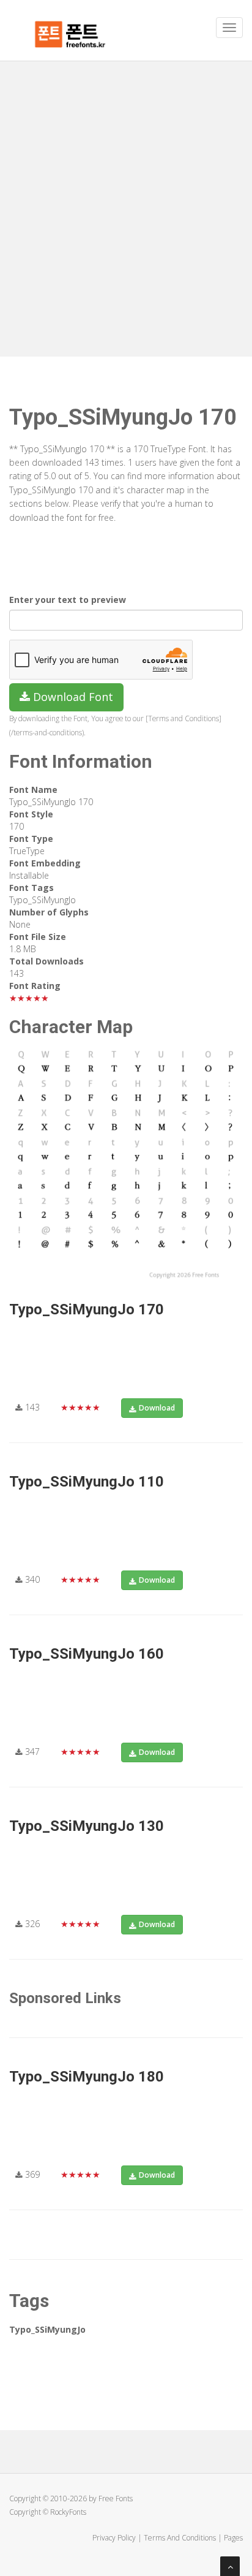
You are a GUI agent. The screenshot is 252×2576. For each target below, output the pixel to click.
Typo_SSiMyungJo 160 (87, 1654)
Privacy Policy (114, 2538)
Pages (233, 2538)
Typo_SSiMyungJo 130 (87, 1826)
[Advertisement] (126, 194)
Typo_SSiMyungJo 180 (87, 2077)
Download (157, 1408)
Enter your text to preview (68, 600)
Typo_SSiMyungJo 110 (87, 1482)
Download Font (72, 697)
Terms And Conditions (180, 2538)
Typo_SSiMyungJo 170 (87, 1309)
